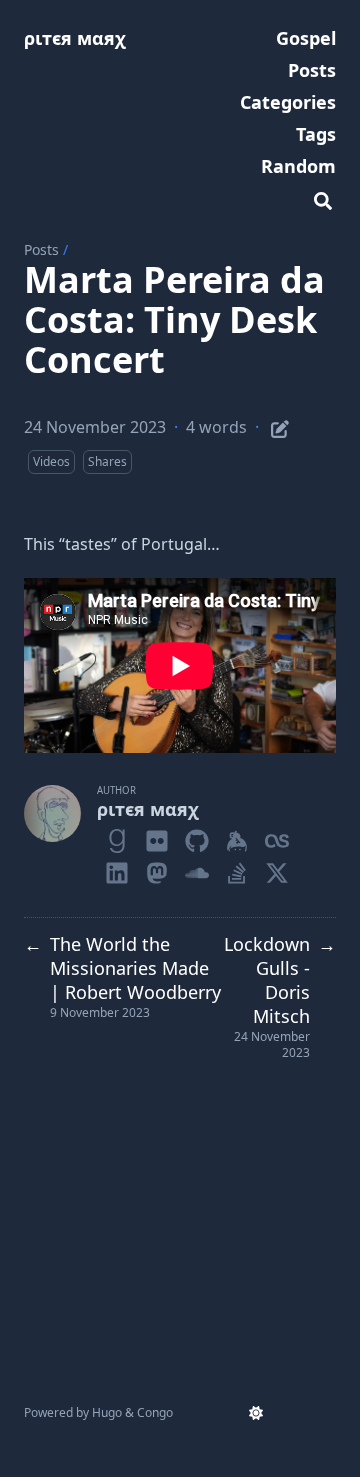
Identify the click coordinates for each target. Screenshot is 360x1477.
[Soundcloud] (197, 869)
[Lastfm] (277, 837)
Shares (107, 461)
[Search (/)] (323, 198)
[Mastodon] (157, 869)
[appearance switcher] (256, 1413)
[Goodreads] (117, 837)
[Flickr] (157, 837)
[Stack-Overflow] (237, 869)
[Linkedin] (117, 869)
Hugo (107, 1412)
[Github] (197, 837)
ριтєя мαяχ (75, 38)
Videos (51, 461)
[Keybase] (237, 837)
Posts (41, 249)
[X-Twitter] (277, 869)
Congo (155, 1412)
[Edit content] (280, 426)
